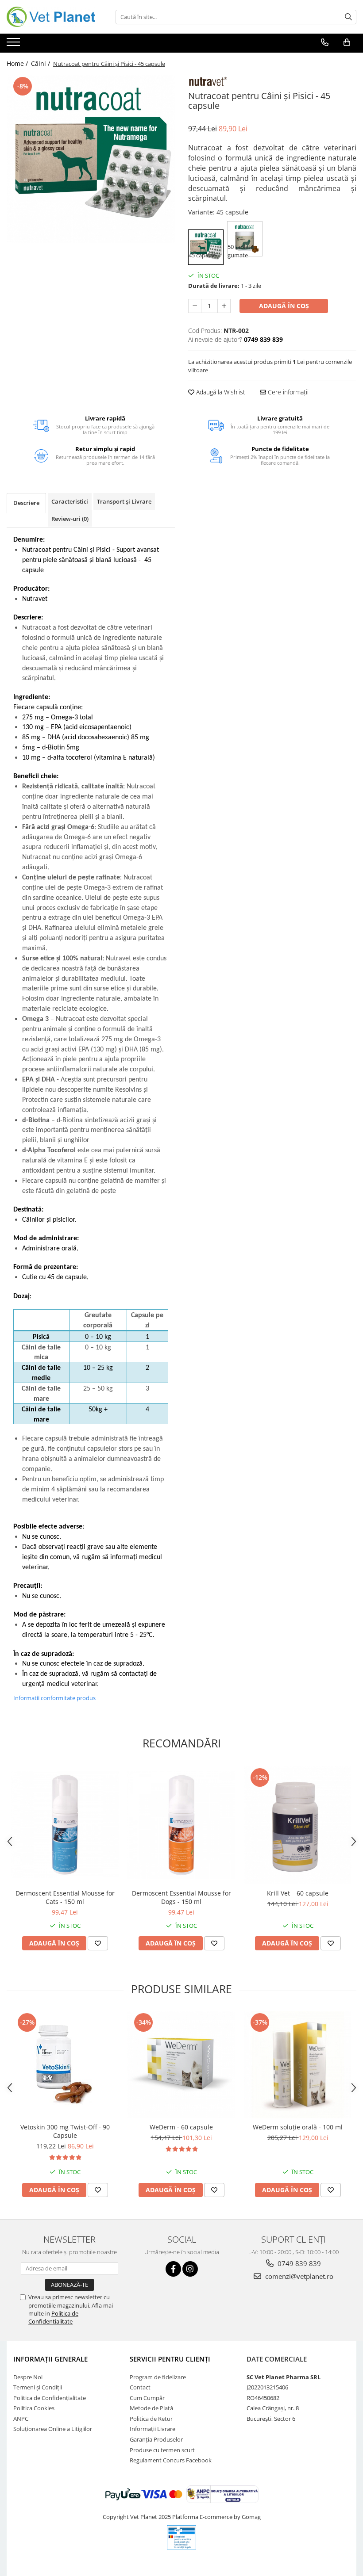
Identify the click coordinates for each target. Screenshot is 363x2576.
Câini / (41, 63)
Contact (140, 2387)
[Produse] (14, 45)
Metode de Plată (151, 2408)
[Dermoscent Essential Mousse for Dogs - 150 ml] (181, 1825)
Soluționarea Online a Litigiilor (53, 2429)
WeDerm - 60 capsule (181, 2127)
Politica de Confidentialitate (53, 2317)
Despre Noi (28, 2377)
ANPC (21, 2419)
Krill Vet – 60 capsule (298, 1893)
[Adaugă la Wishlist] (98, 1943)
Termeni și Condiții (38, 2387)
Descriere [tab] (26, 503)
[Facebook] (173, 2269)
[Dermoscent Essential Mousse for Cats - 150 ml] (65, 1825)
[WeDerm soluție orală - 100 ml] (298, 2065)
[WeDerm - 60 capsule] (181, 2065)
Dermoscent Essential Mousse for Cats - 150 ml (65, 1897)
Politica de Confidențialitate (50, 2398)
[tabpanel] (91, 159)
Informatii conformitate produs (54, 1698)
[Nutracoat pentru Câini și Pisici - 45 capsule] (91, 159)
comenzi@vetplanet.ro (298, 2276)
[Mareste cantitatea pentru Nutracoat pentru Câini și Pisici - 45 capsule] (224, 306)
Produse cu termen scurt (162, 2450)
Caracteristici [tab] (70, 501)
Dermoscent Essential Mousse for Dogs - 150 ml (181, 1897)
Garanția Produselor (156, 2439)
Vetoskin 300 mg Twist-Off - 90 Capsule (65, 2131)
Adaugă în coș (284, 306)
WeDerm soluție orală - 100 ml (298, 2127)
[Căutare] (348, 17)
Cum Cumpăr (147, 2398)
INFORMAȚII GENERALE (50, 2359)
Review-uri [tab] (70, 519)
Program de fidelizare (158, 2377)
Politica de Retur (151, 2419)
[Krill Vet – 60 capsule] (298, 1825)
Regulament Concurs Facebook (171, 2460)
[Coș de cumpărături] (347, 42)
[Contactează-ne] (325, 42)
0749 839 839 (298, 2263)
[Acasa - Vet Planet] (51, 17)
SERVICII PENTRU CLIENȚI (170, 2359)
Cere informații (287, 392)
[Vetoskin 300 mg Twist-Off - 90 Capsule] (65, 2065)
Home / (18, 63)
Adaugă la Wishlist (220, 392)
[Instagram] (190, 2269)
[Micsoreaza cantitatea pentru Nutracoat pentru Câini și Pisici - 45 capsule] (195, 306)
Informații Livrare (153, 2429)
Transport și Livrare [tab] (124, 501)
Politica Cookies (34, 2408)
